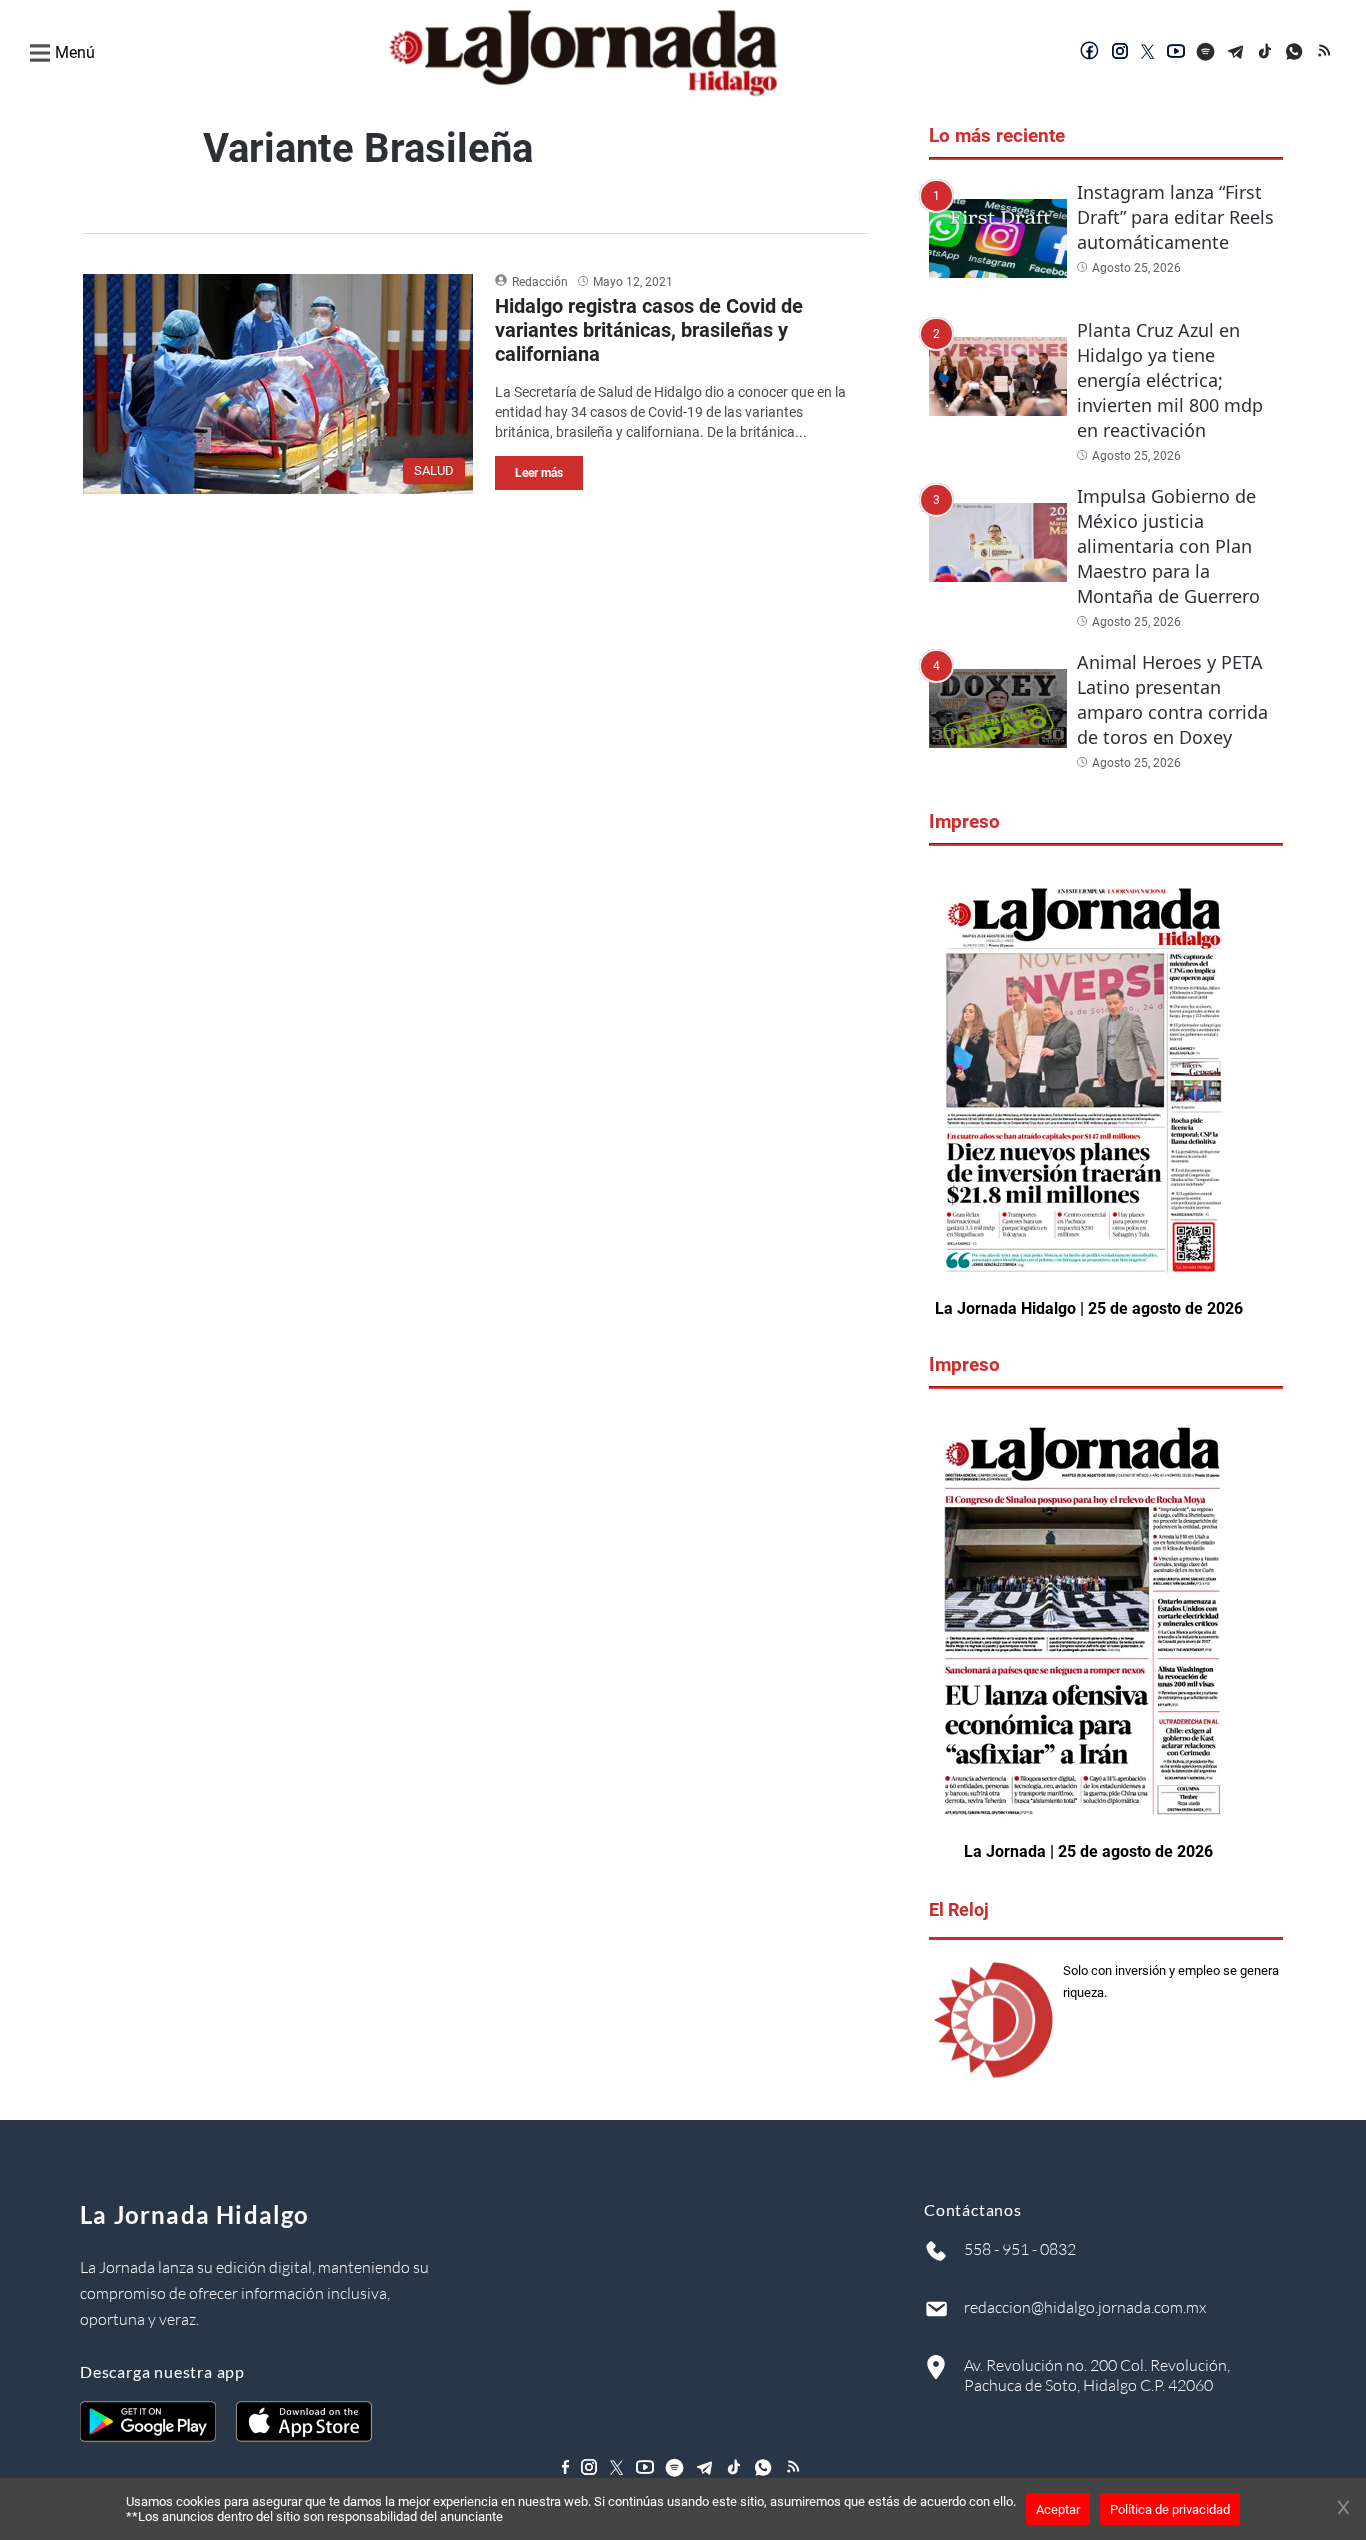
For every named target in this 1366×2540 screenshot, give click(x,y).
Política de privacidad (1170, 2509)
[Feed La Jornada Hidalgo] (1326, 53)
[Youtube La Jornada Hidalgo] (1176, 53)
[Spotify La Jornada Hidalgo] (1206, 53)
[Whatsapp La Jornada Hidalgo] (1296, 53)
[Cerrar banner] (1343, 2509)
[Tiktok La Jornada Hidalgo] (1266, 53)
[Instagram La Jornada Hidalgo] (1120, 53)
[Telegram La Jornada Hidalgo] (1236, 53)
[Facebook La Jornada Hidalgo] (1090, 53)
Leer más (539, 473)
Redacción (540, 282)
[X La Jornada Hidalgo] (1148, 53)
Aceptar (1058, 2509)
